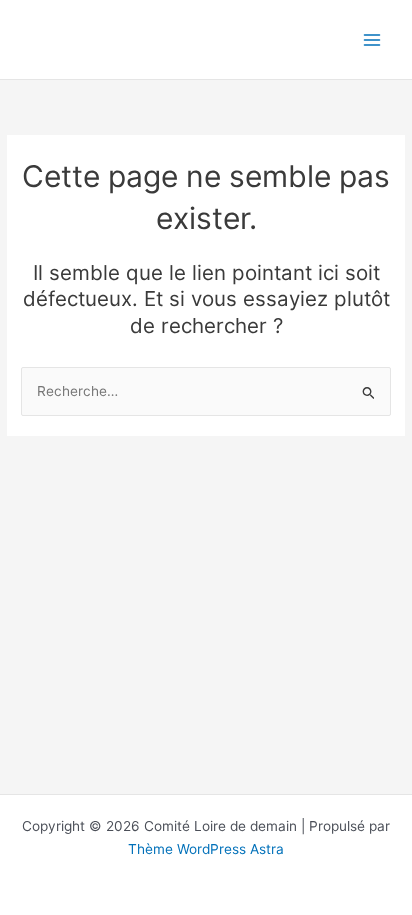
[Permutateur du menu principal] (372, 39)
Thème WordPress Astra (206, 849)
